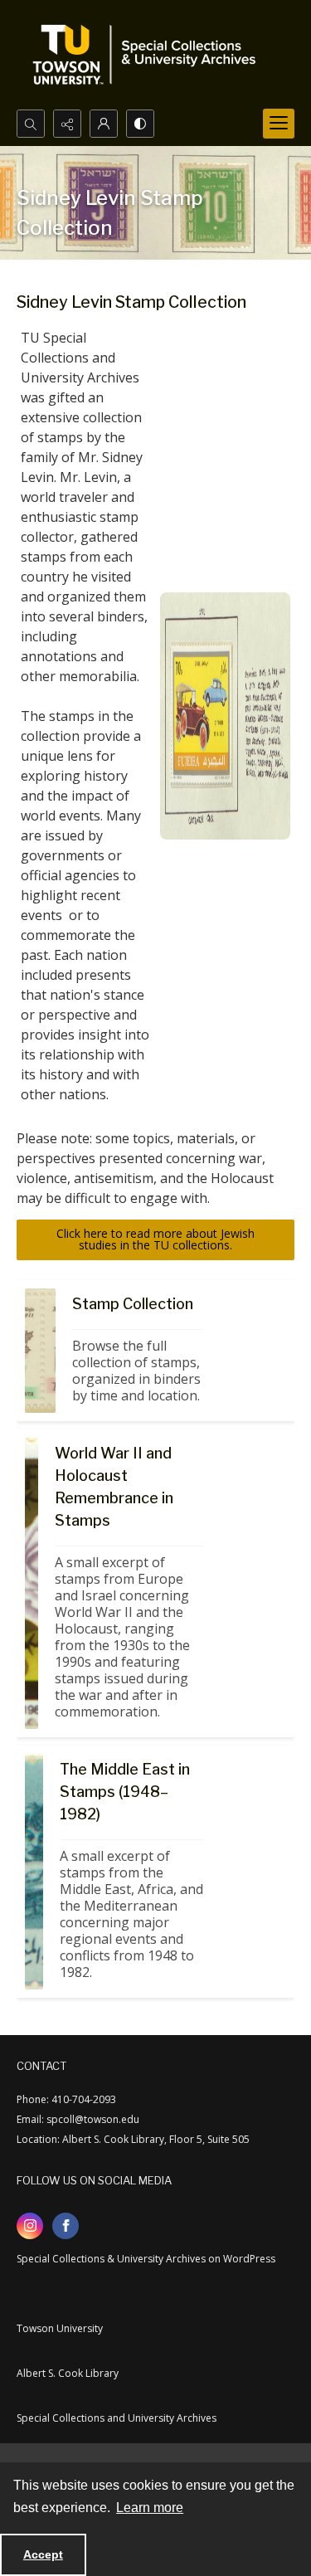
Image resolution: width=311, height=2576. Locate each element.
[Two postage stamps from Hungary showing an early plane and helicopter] (40, 1351)
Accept (43, 2554)
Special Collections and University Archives (117, 2418)
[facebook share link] (66, 2226)
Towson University (60, 2328)
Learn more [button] (150, 2508)
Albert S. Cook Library (68, 2373)
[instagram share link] (30, 2226)
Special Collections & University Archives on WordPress (146, 2259)
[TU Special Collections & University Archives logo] (149, 55)
